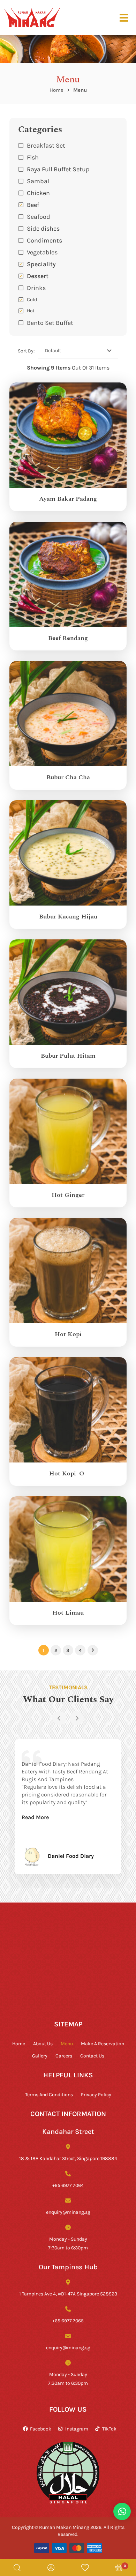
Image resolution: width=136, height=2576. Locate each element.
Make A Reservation (103, 2043)
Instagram (77, 2429)
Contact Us (92, 2056)
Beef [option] (33, 204)
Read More (35, 1817)
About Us (43, 2043)
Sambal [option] (38, 181)
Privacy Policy (96, 2094)
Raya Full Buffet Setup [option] (58, 169)
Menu (67, 2043)
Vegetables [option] (42, 252)
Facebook (41, 2429)
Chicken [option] (38, 193)
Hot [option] (31, 310)
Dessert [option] (38, 276)
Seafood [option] (39, 216)
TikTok (109, 2429)
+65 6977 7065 (68, 2320)
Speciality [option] (41, 264)
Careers (64, 2056)
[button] (68, 288)
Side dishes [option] (43, 228)
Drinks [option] (36, 288)
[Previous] (59, 1718)
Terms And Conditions (49, 2094)
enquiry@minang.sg (68, 2212)
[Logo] (32, 17)
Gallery (40, 2056)
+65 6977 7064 (68, 2185)
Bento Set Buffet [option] (50, 322)
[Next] (77, 1718)
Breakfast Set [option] (46, 145)
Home (56, 90)
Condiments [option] (44, 240)
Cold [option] (32, 299)
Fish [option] (33, 157)
